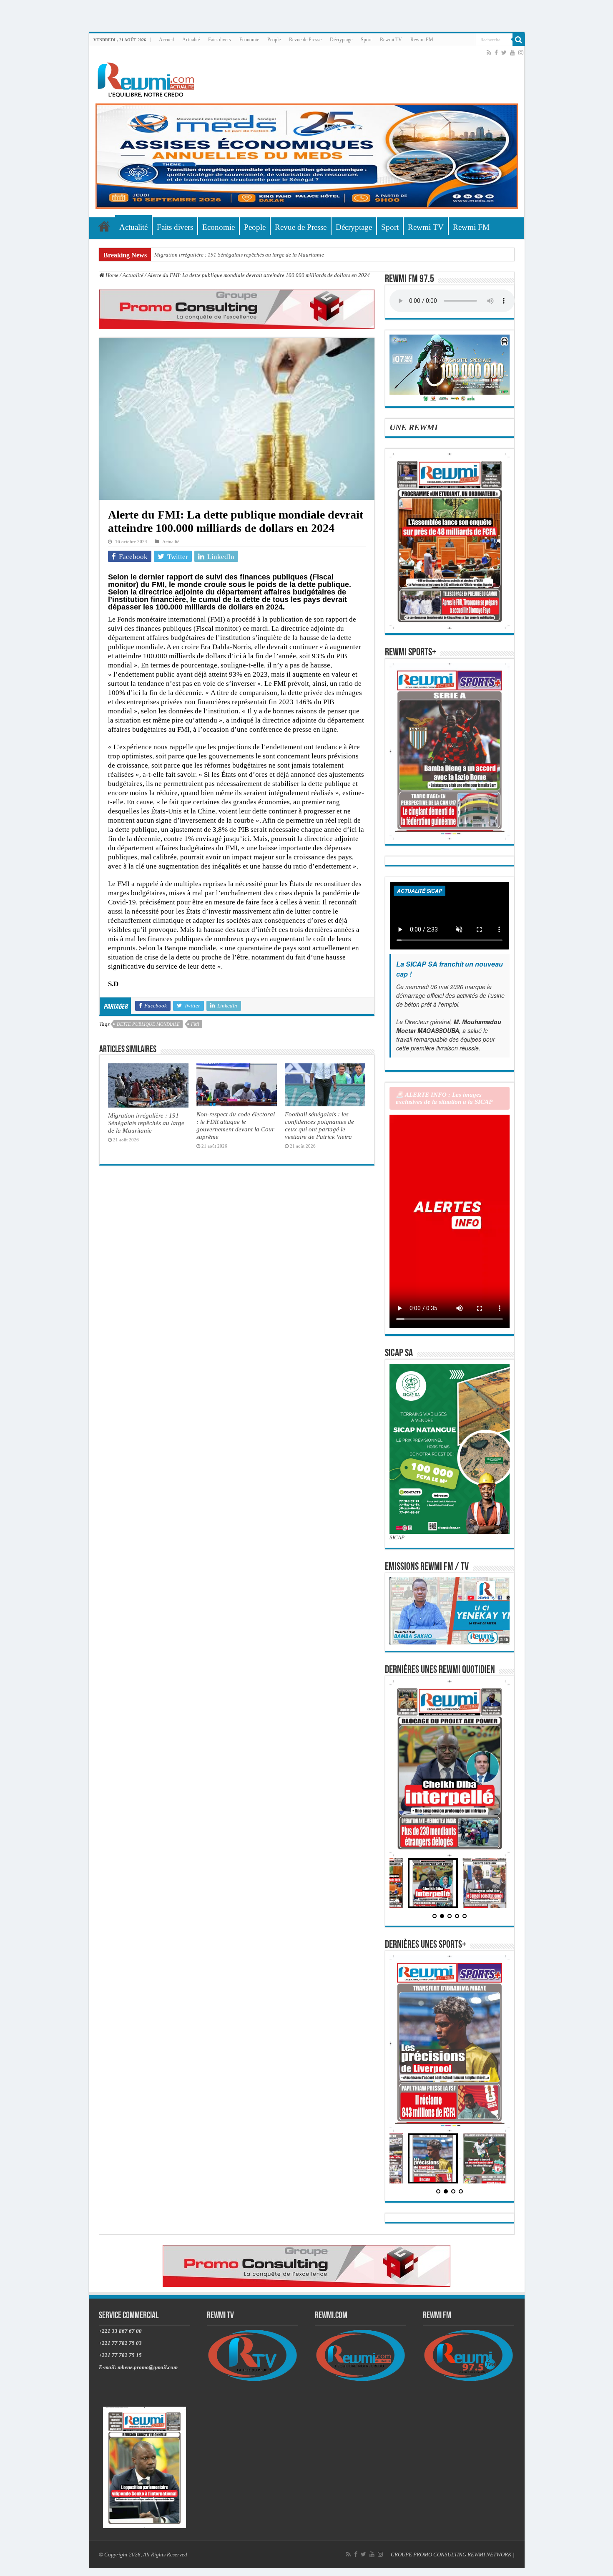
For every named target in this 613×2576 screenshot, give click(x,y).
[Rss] (489, 53)
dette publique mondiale (148, 1024)
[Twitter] (504, 53)
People (274, 40)
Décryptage (341, 40)
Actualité (191, 40)
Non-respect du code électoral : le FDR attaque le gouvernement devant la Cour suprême (236, 1125)
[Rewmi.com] (148, 77)
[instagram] (521, 53)
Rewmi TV (391, 40)
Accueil (166, 40)
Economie (249, 40)
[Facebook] (496, 53)
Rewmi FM (422, 40)
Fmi (195, 1024)
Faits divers (220, 40)
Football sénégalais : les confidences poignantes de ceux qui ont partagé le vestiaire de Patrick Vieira (319, 1125)
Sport (366, 40)
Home (111, 275)
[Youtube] (513, 53)
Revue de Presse (305, 40)
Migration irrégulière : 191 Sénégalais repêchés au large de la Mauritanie (239, 255)
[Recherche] (519, 40)
